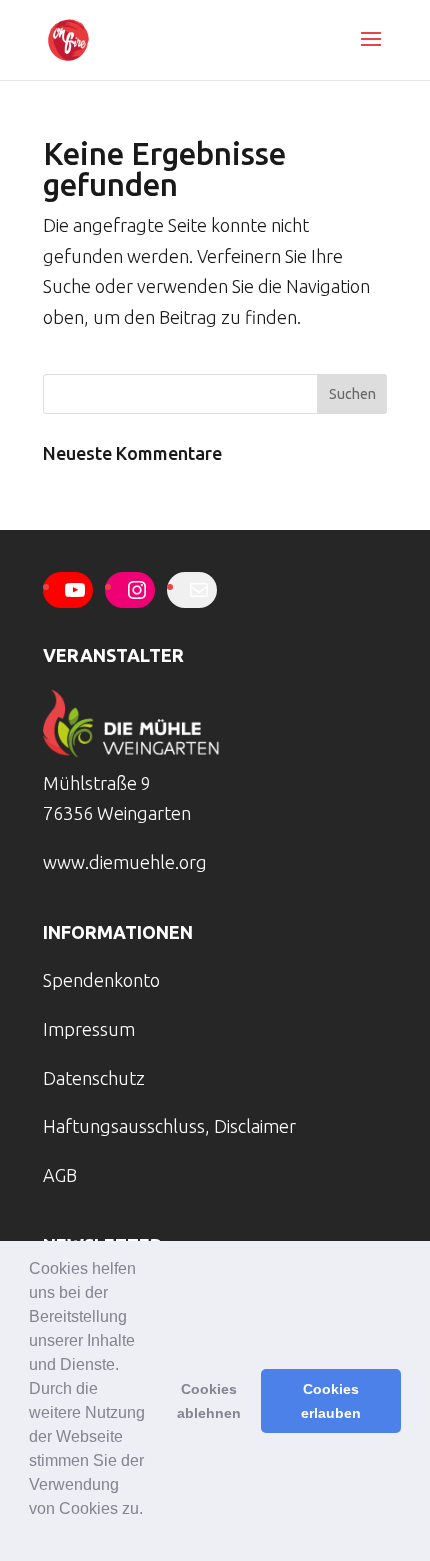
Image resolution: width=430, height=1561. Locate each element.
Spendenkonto (101, 980)
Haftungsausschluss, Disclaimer (169, 1126)
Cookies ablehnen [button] (209, 1401)
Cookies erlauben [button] (331, 1401)
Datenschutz (94, 1078)
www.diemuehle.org (125, 862)
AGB (60, 1175)
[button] (32, 1535)
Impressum (89, 1029)
